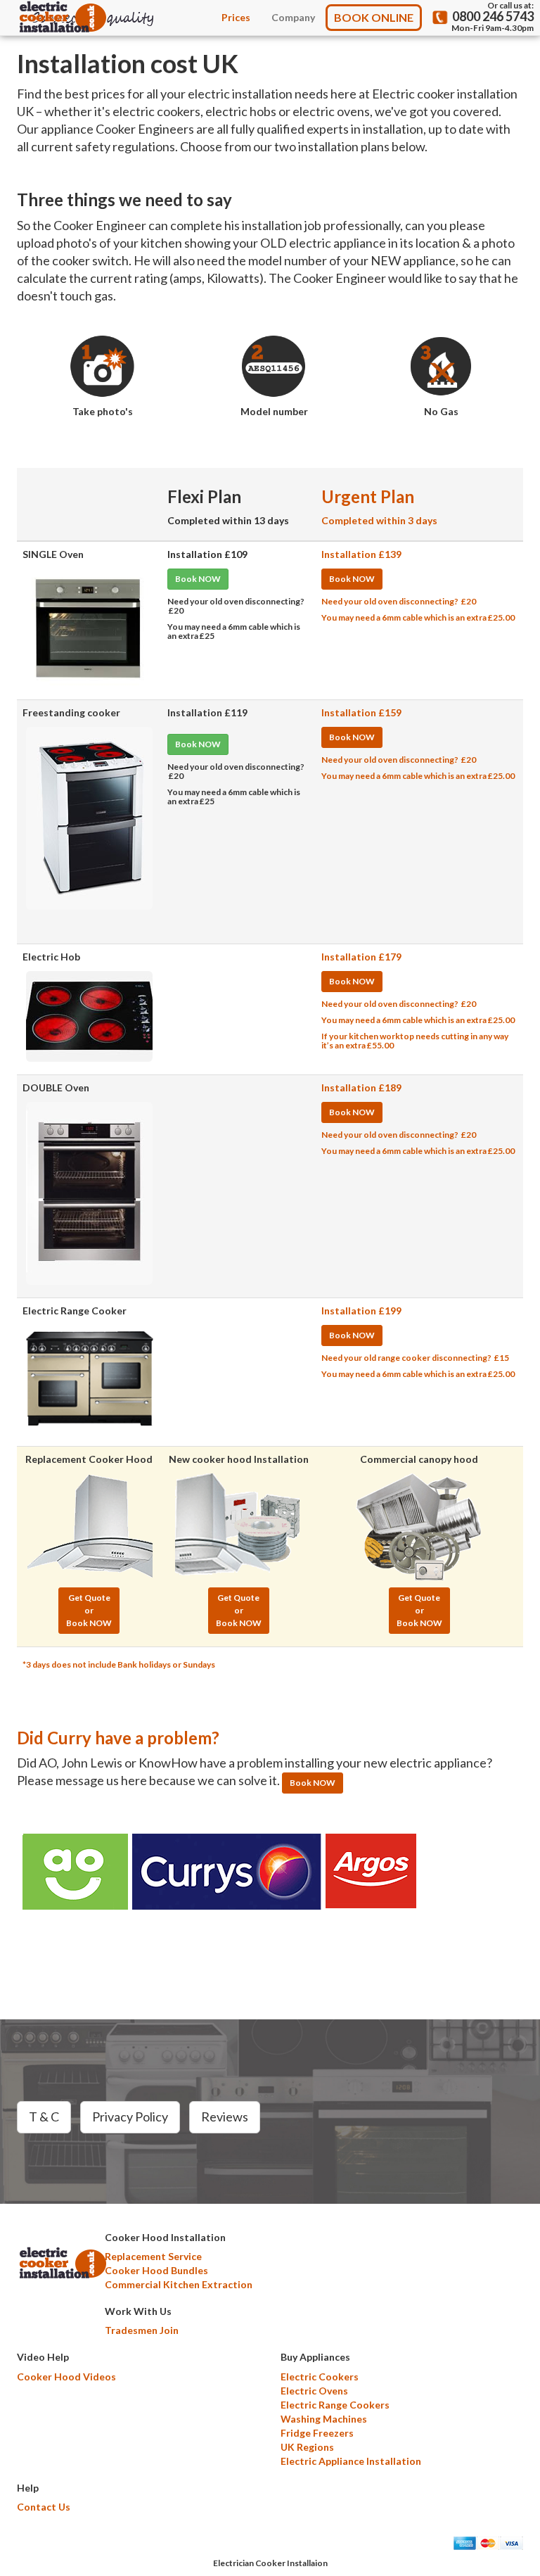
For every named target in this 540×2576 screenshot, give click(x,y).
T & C (44, 2117)
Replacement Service (153, 2256)
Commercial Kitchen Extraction (179, 2284)
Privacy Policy (130, 2117)
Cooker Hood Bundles (156, 2270)
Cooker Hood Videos (66, 2377)
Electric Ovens (314, 2391)
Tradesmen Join (142, 2330)
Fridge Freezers (317, 2433)
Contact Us (44, 2507)
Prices (236, 17)
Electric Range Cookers (335, 2405)
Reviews (225, 2117)
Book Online (374, 17)
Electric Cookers (320, 2377)
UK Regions (307, 2447)
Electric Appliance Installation (351, 2461)
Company (293, 17)
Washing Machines (324, 2419)
